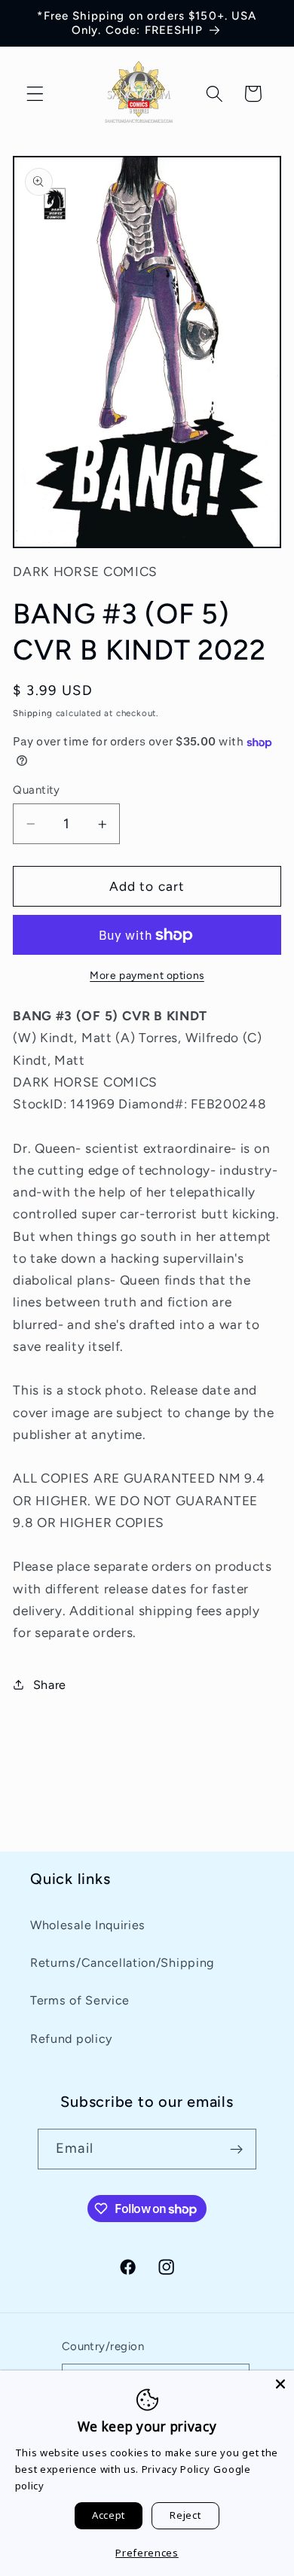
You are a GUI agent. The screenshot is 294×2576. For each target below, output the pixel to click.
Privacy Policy (176, 2469)
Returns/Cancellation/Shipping (122, 1963)
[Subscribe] (236, 2149)
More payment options (147, 975)
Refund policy (71, 2039)
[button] (35, 94)
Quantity (37, 790)
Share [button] (50, 1685)
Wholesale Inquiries (88, 1925)
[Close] (280, 2384)
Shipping (32, 713)
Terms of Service (80, 2000)
